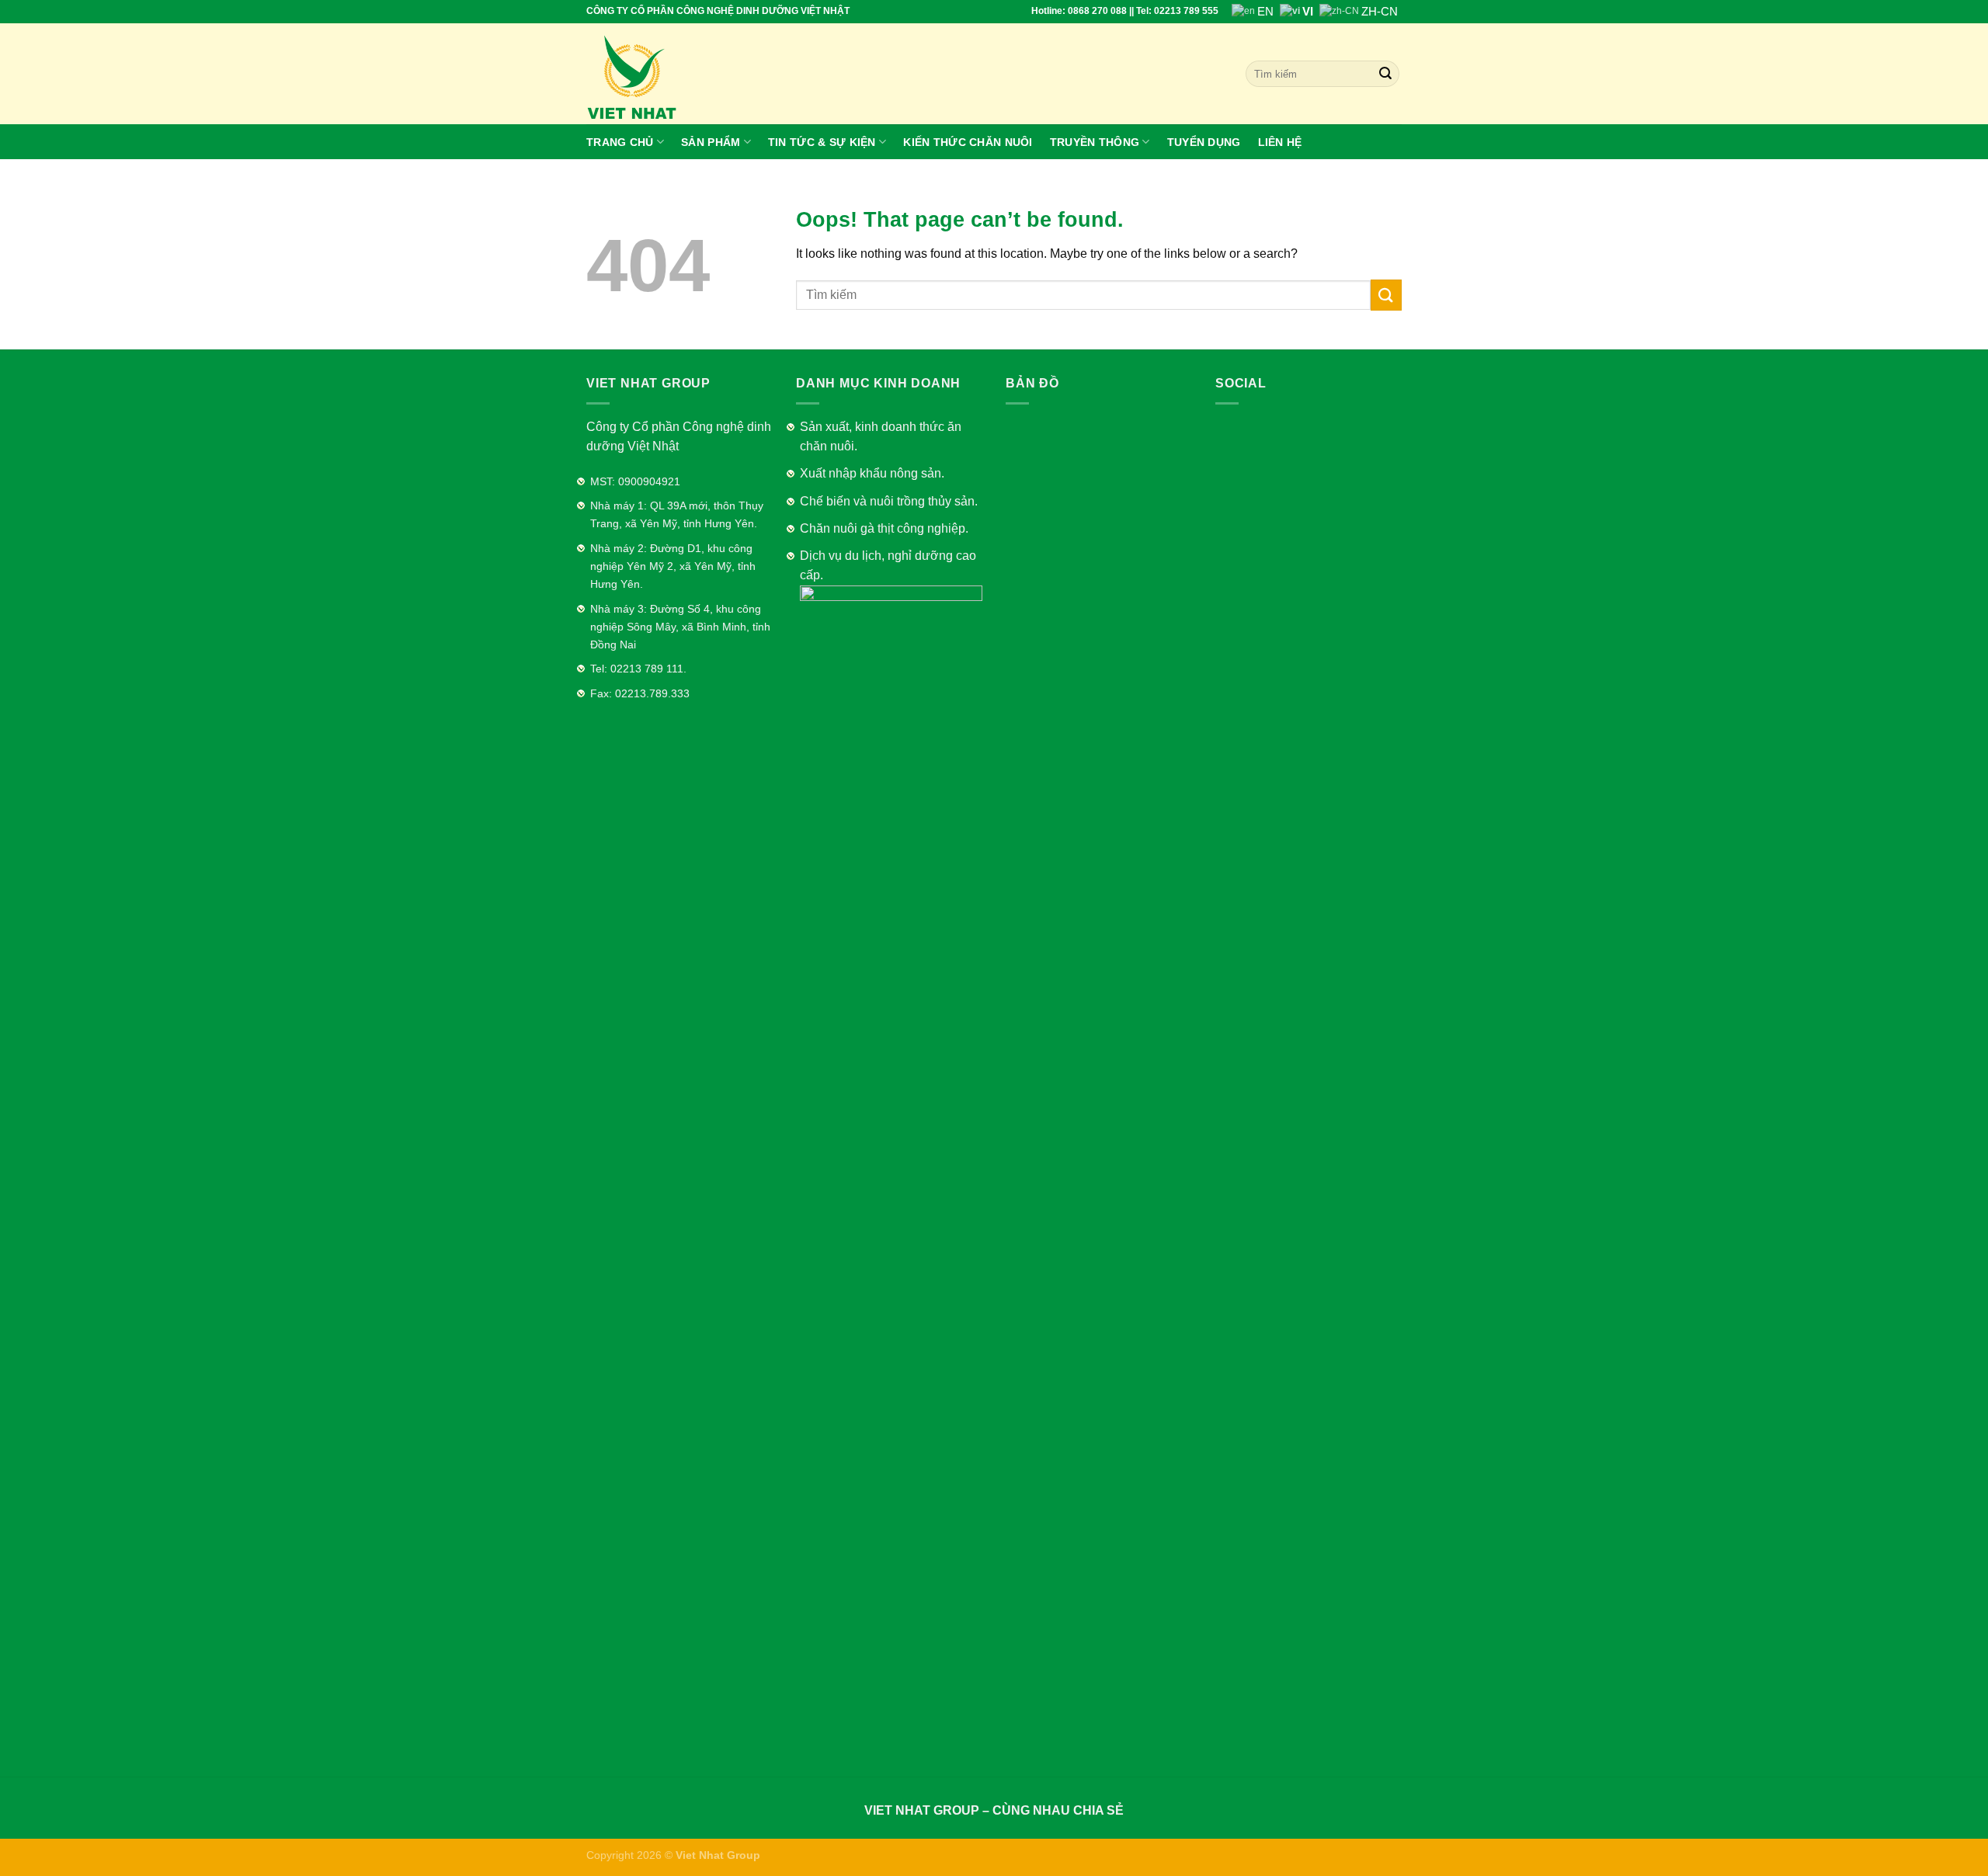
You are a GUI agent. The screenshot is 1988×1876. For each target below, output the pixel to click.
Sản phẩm (711, 142)
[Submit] (1386, 295)
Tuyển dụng (1204, 142)
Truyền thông (1095, 142)
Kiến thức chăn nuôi (968, 142)
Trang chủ (620, 142)
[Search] (1385, 74)
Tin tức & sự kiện (822, 142)
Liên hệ (1280, 142)
